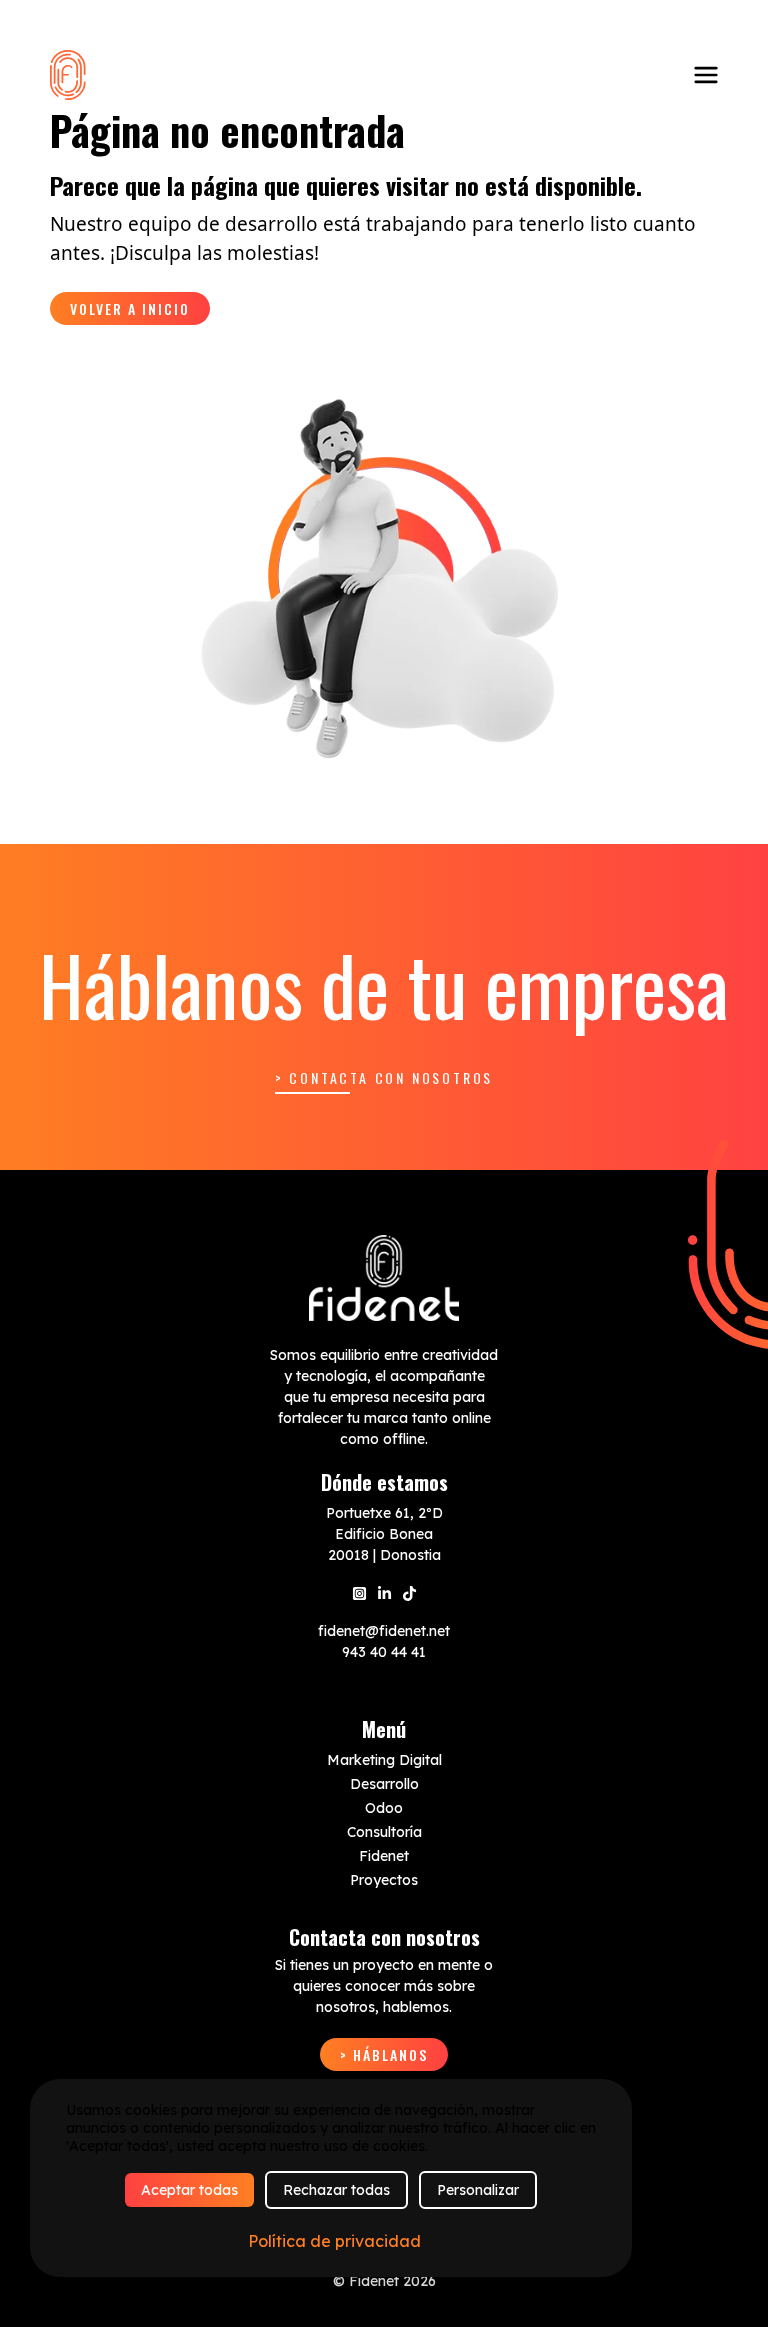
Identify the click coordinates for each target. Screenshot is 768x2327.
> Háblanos (384, 2054)
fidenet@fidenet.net (384, 1631)
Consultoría (384, 1832)
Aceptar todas (189, 2190)
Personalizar (478, 2190)
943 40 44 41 (384, 1652)
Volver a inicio (130, 308)
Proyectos (384, 1880)
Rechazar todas (336, 2190)
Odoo (384, 1808)
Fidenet (384, 1856)
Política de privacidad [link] (334, 2241)
